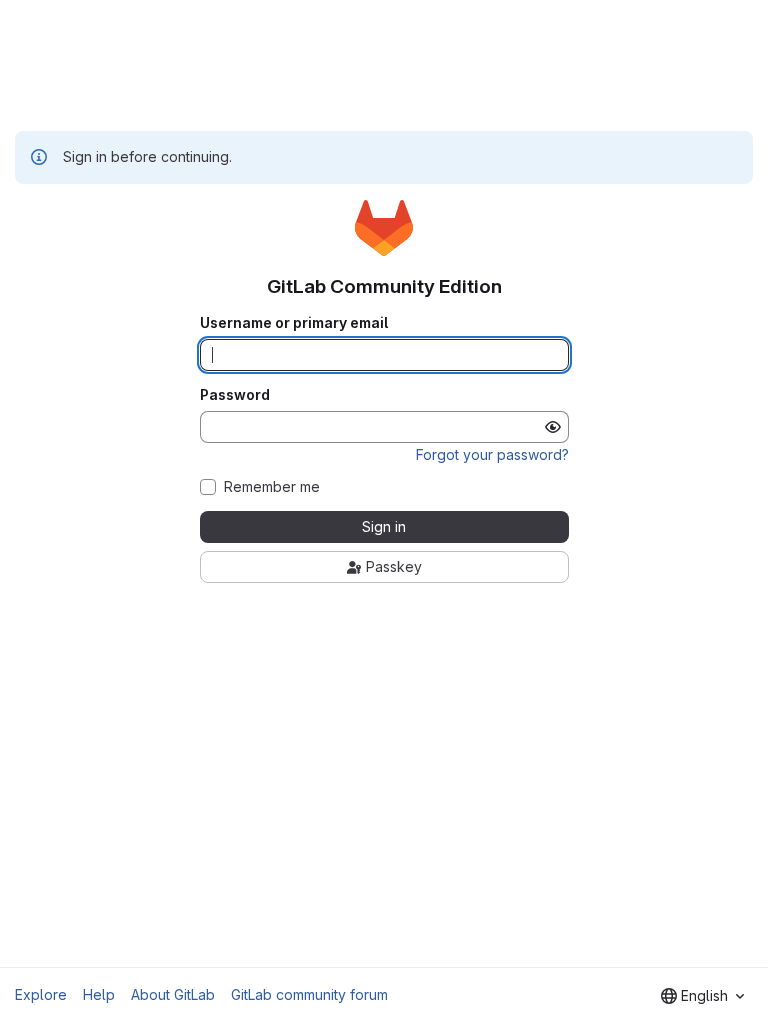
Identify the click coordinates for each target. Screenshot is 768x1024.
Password (235, 395)
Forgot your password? (492, 454)
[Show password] (553, 427)
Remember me (272, 487)
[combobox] (702, 996)
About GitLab (173, 994)
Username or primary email (294, 323)
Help (99, 994)
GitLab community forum (309, 994)
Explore (41, 994)
